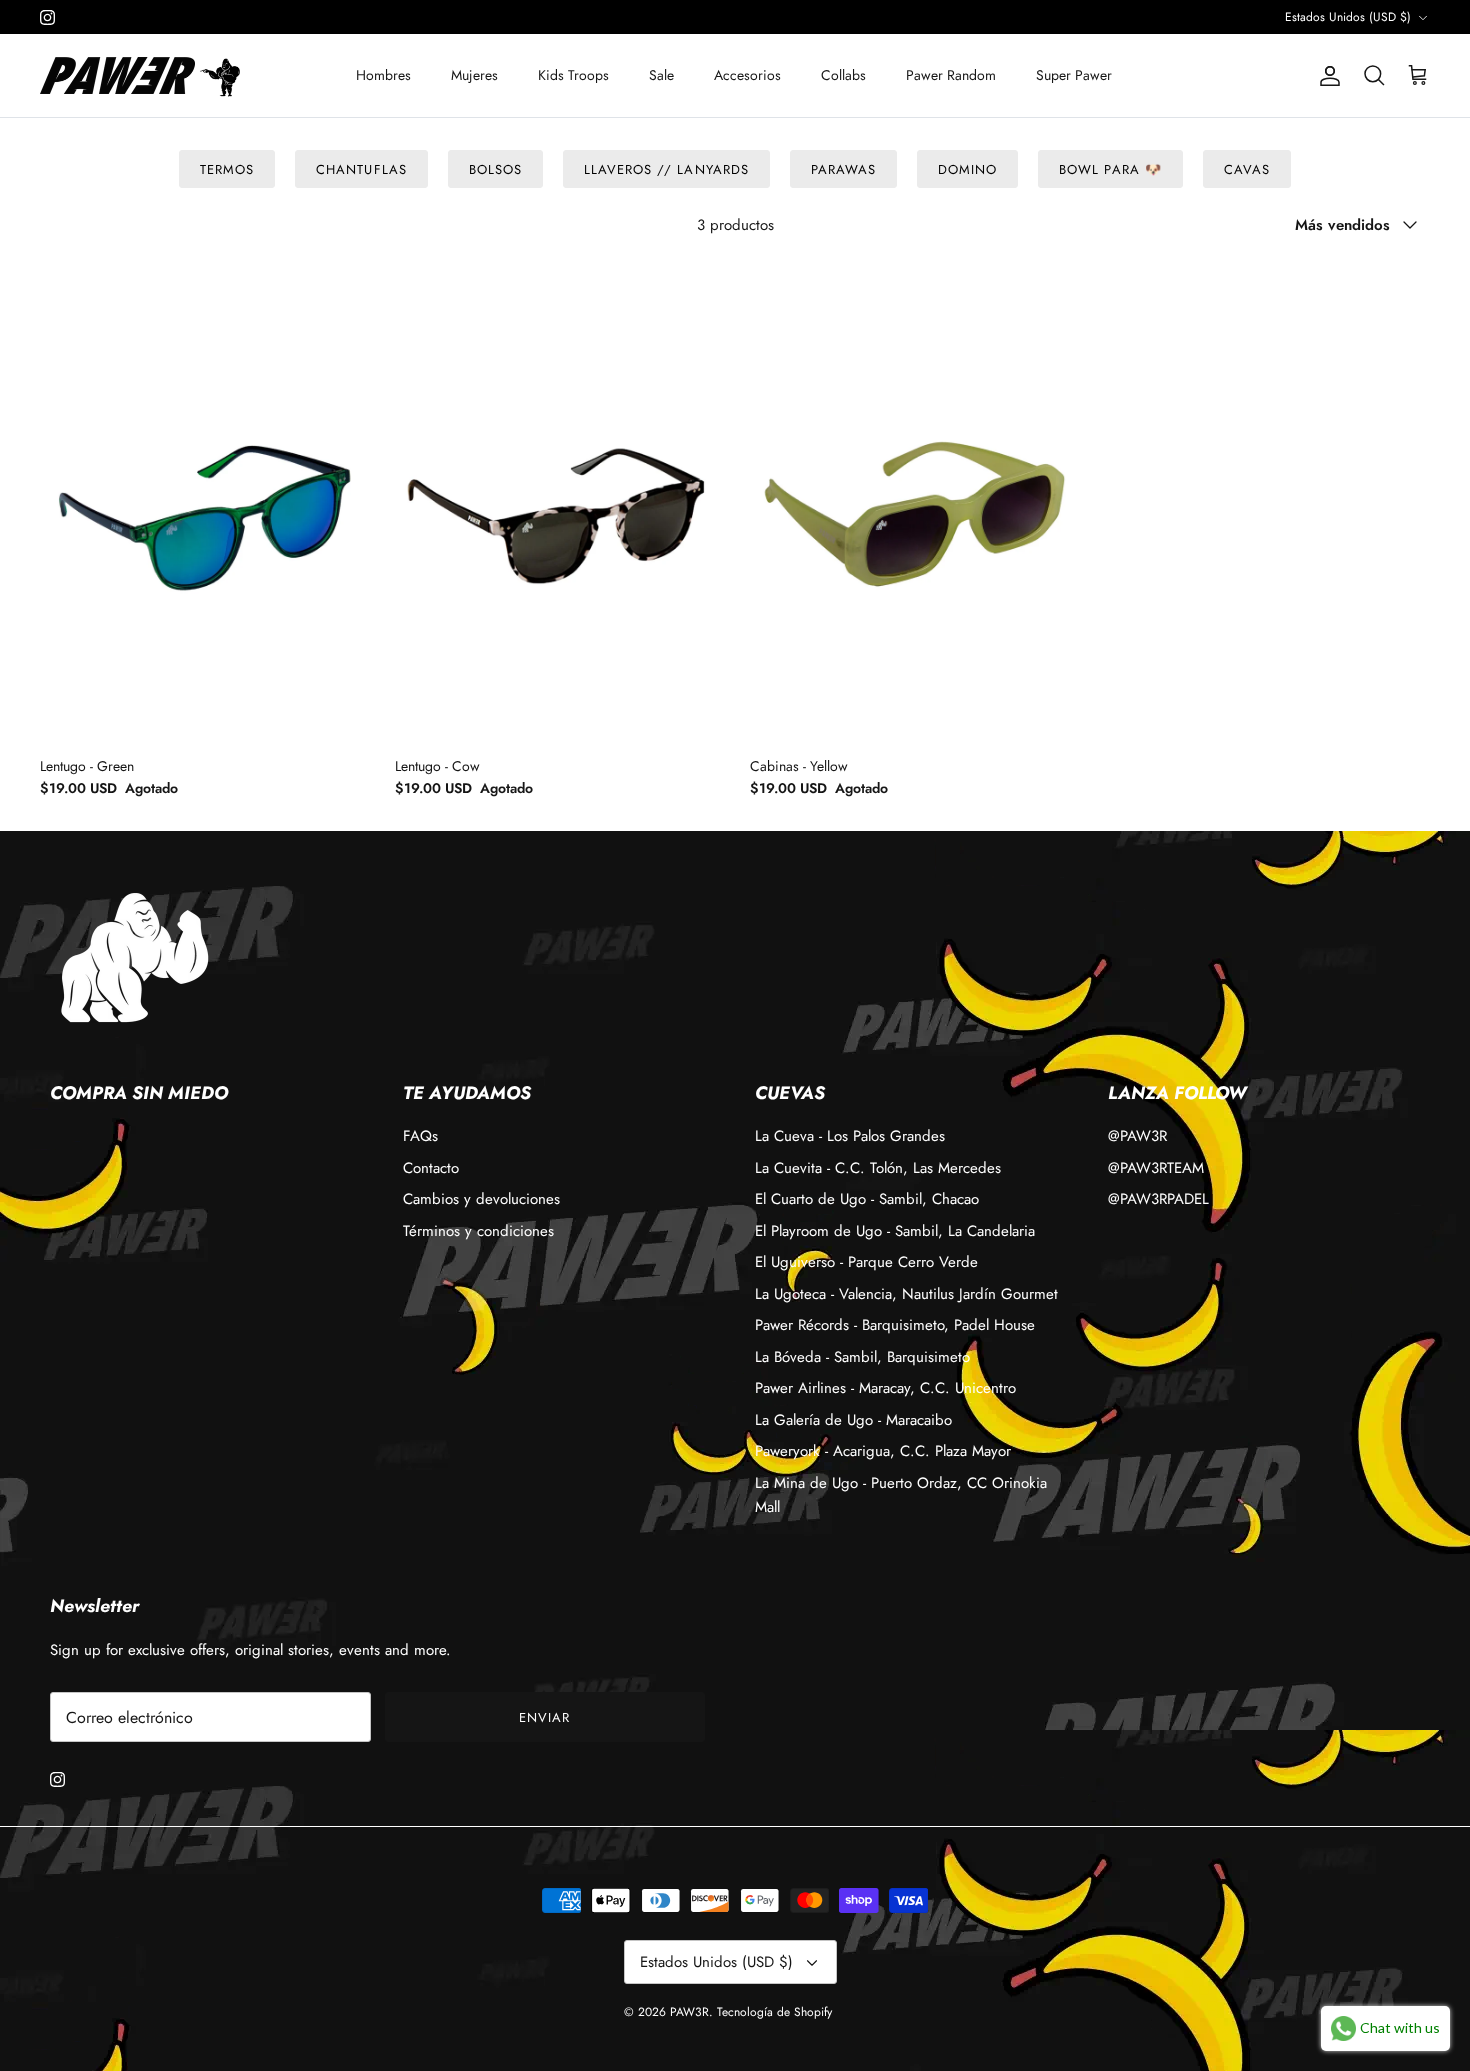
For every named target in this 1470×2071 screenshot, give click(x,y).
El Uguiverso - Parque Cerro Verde (866, 1262)
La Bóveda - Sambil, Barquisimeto (862, 1357)
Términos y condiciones (478, 1231)
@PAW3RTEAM (1156, 1168)
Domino (967, 169)
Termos (227, 169)
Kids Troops (573, 75)
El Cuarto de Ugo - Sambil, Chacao (867, 1199)
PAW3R (689, 2012)
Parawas (843, 169)
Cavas (1247, 169)
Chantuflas (361, 169)
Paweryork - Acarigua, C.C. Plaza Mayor (883, 1451)
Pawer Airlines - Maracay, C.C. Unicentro (885, 1388)
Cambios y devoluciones (481, 1199)
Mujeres (474, 75)
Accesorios (747, 75)
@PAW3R (1137, 1136)
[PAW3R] (117, 75)
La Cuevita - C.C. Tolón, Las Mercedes (878, 1168)
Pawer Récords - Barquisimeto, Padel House (895, 1325)
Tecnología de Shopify (774, 2012)
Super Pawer (1074, 75)
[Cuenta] (1326, 76)
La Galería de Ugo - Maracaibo (853, 1420)
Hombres (383, 75)
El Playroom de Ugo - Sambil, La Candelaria (895, 1231)
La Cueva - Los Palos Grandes (850, 1136)
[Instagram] (47, 17)
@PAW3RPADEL (1158, 1199)
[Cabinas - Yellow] (912, 501)
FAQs (420, 1136)
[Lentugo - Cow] (557, 501)
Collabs (843, 75)
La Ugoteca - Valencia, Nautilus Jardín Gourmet (906, 1294)
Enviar (544, 1717)
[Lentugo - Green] (202, 501)
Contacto (431, 1168)
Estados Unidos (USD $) (1348, 17)
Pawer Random (951, 75)
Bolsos (495, 169)
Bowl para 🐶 (1110, 169)
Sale (661, 75)
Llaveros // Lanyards (666, 169)
